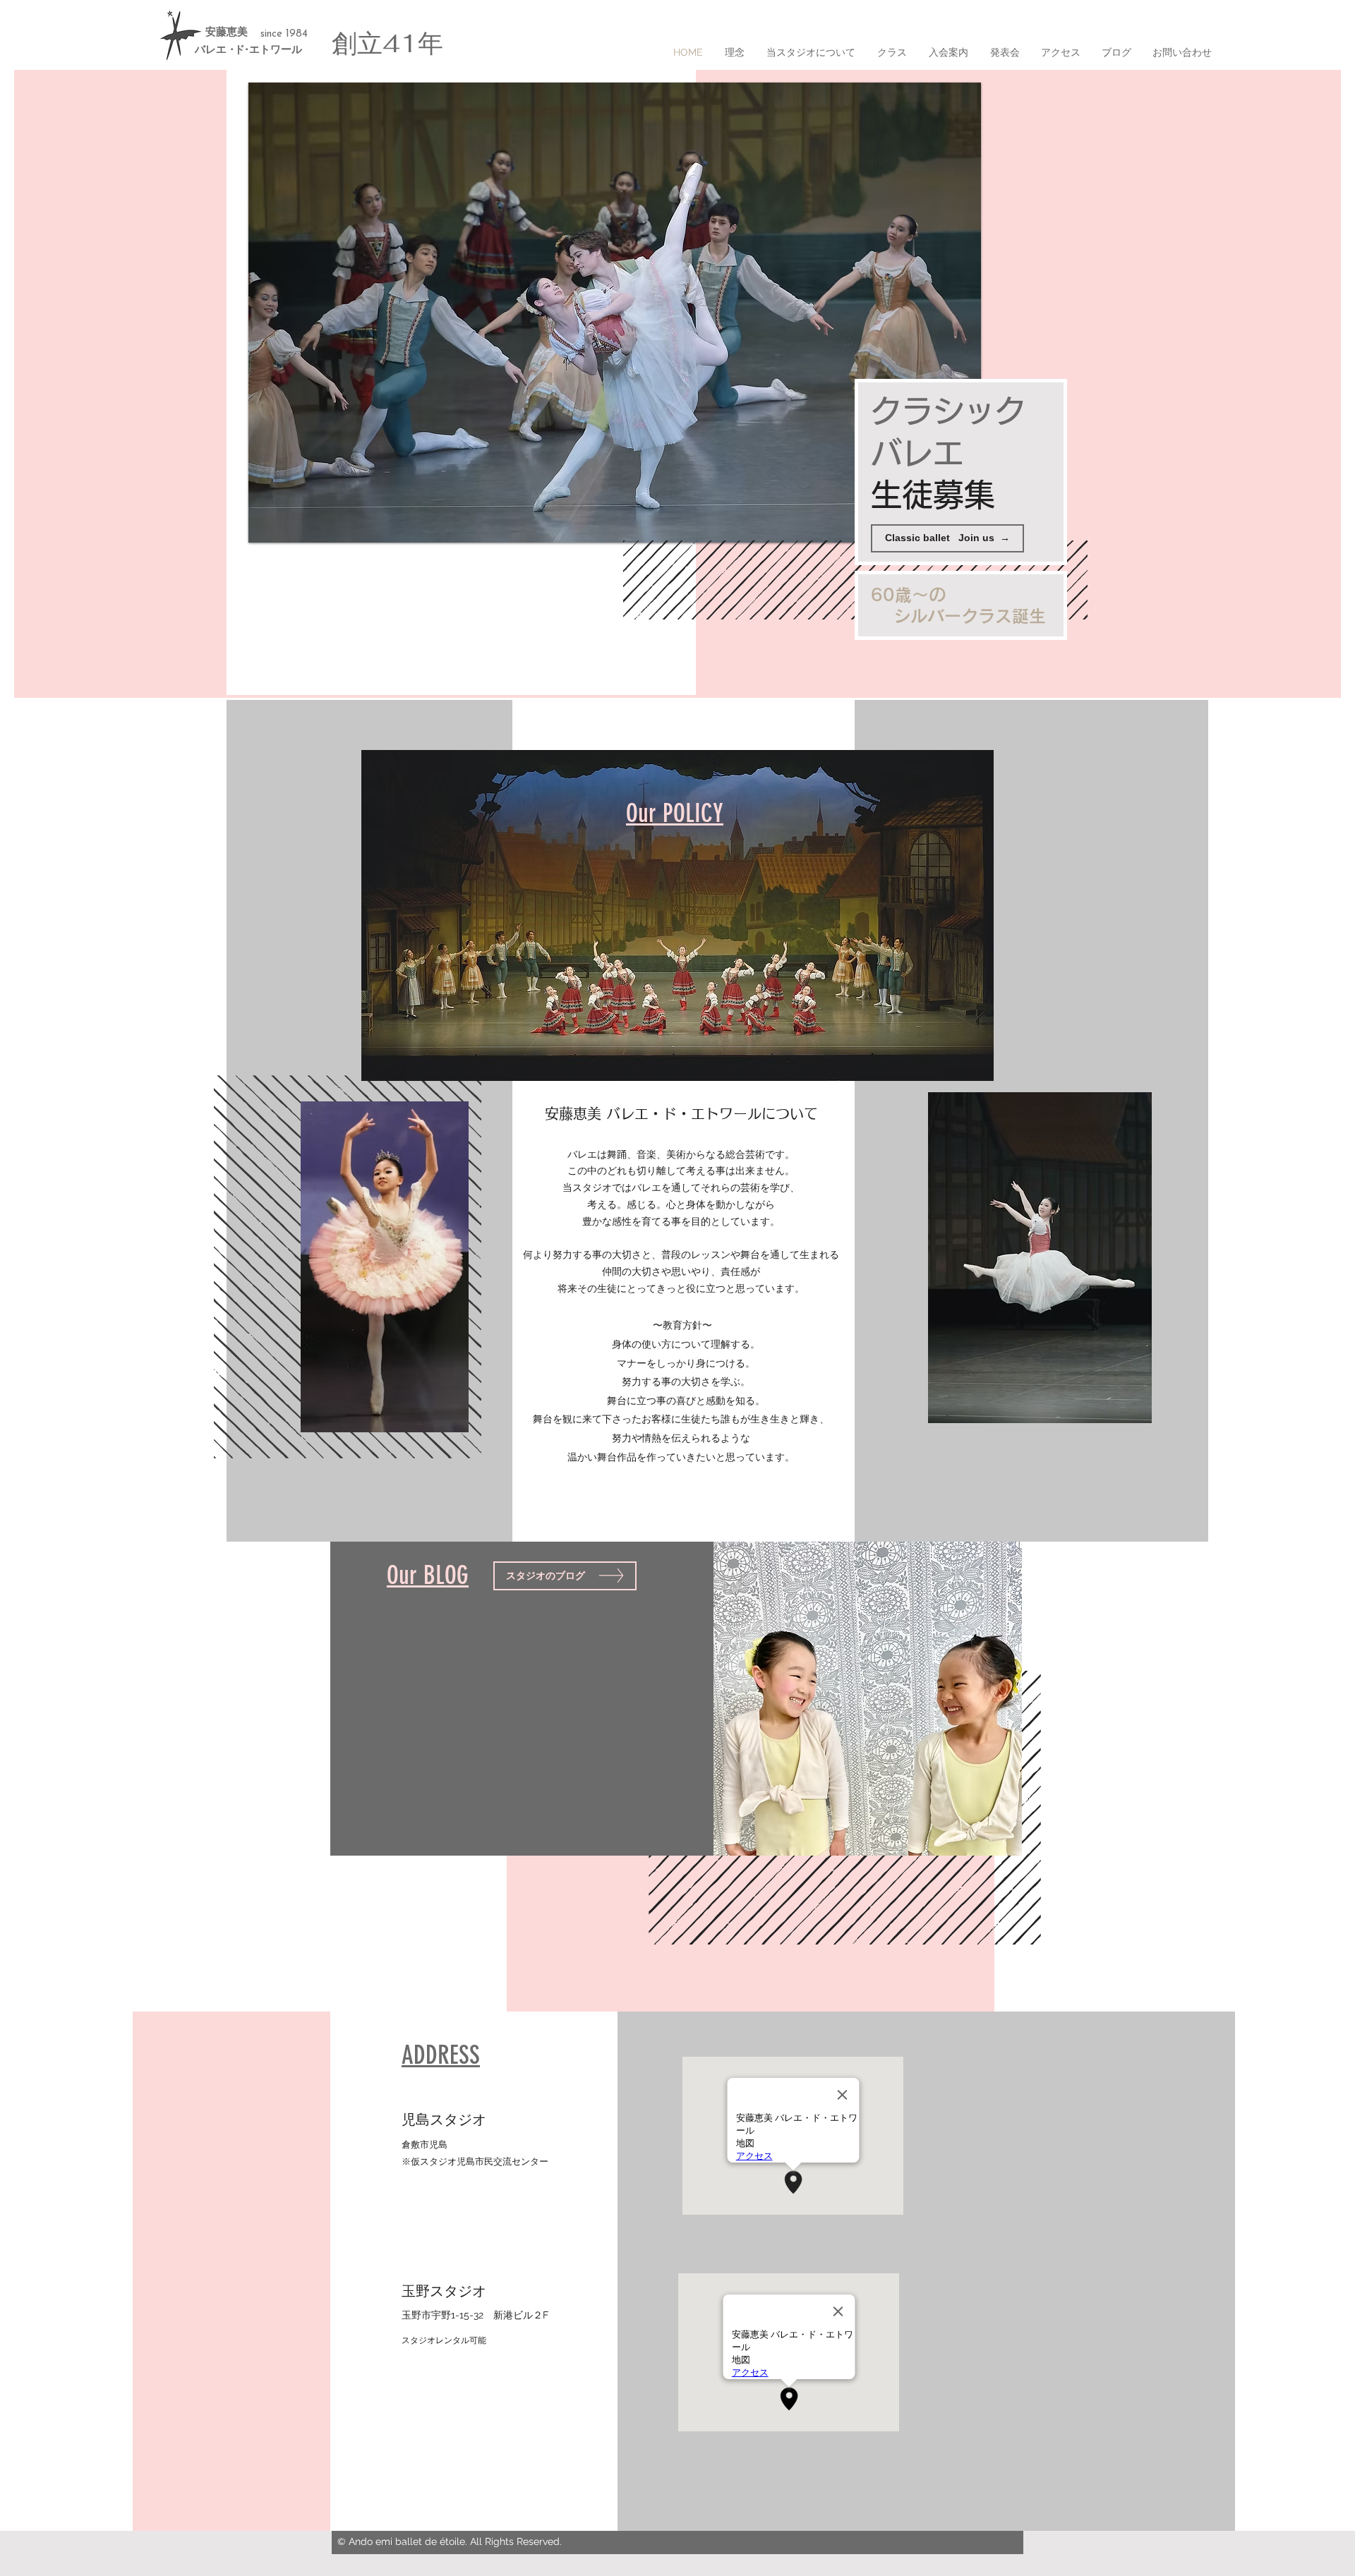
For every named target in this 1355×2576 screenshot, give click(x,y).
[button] (615, 313)
